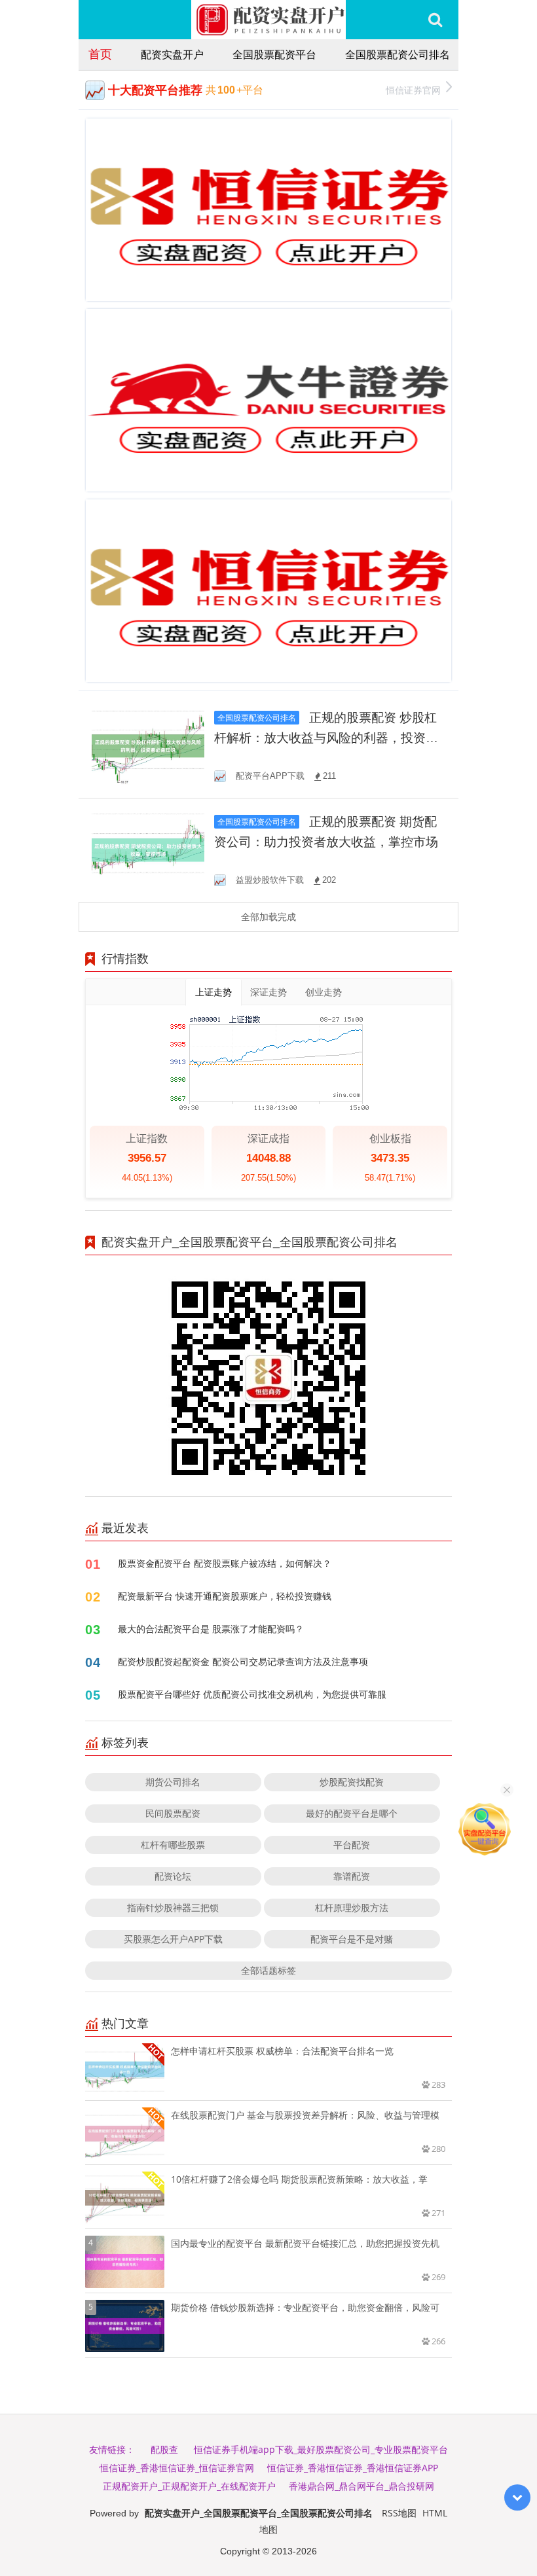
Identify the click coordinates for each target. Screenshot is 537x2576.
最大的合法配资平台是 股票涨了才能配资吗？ (211, 1629)
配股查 (164, 2449)
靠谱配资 (352, 1876)
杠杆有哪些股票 (173, 1845)
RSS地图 (399, 2513)
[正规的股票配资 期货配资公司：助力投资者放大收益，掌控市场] (148, 849)
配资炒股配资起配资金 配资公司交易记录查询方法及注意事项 (243, 1661)
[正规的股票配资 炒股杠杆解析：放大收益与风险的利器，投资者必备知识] (148, 745)
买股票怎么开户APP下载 (173, 1939)
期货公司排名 (173, 1782)
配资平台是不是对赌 (352, 1939)
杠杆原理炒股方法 (352, 1907)
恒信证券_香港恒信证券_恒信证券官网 (177, 2468)
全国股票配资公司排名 (398, 54)
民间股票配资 (173, 1813)
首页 (100, 54)
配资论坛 (173, 1876)
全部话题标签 (268, 1970)
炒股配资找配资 (352, 1782)
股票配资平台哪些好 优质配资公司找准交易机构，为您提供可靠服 (252, 1694)
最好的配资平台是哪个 (352, 1813)
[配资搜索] (435, 20)
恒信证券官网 (413, 90)
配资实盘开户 (172, 54)
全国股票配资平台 (274, 54)
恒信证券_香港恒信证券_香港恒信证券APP (353, 2468)
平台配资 (352, 1845)
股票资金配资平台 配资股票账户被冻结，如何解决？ (225, 1563)
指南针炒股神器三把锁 (173, 1907)
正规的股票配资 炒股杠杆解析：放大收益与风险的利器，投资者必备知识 (326, 738)
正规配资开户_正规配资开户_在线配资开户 (189, 2486)
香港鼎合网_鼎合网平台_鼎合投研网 (361, 2486)
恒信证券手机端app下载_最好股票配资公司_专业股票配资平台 (321, 2449)
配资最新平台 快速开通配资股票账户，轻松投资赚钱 (225, 1596)
